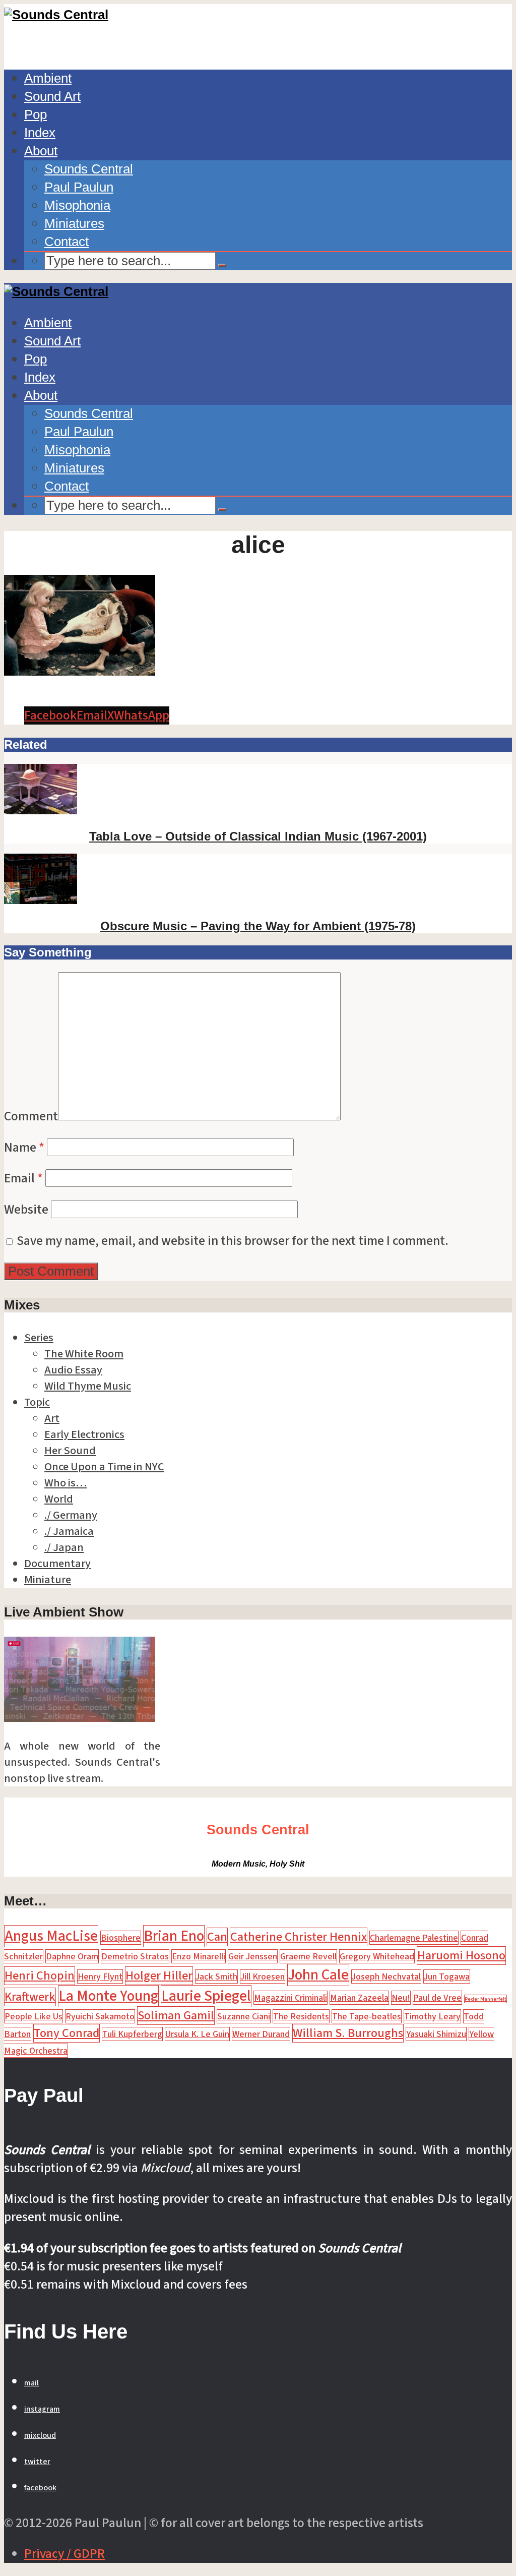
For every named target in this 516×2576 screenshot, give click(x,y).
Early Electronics (84, 1434)
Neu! (401, 1998)
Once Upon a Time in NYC (104, 1467)
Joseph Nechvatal (386, 1976)
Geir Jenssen (253, 1956)
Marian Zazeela (359, 1998)
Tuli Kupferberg (132, 2034)
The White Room (84, 1354)
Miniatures (74, 223)
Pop (36, 114)
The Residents (301, 2016)
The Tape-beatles (367, 2016)
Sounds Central (89, 169)
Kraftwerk (30, 1997)
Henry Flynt (100, 1976)
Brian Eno (174, 1936)
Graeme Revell (308, 1956)
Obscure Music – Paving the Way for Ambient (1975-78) (258, 926)
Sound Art (52, 96)
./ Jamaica (69, 1531)
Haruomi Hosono (461, 1956)
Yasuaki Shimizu (436, 2034)
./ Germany (71, 1515)
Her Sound (70, 1451)
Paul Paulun (79, 187)
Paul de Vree (437, 1998)
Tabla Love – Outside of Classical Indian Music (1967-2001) (258, 836)
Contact (67, 242)
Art (52, 1418)
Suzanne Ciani (244, 2016)
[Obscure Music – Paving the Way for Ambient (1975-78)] (41, 900)
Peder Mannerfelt (486, 1999)
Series (39, 1338)
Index (40, 133)
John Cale (318, 1975)
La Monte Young (108, 1996)
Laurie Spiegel (206, 1996)
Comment (31, 1116)
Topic (37, 1402)
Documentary (57, 1564)
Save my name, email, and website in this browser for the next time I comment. (233, 1241)
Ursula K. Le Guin (197, 2034)
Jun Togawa (447, 1976)
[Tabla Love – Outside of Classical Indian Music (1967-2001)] (41, 810)
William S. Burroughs (348, 2033)
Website (26, 1210)
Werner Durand (261, 2034)
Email (23, 1178)
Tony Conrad (67, 2033)
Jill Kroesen (263, 1976)
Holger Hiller (159, 1976)
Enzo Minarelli (199, 1956)
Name (24, 1148)
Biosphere (121, 1938)
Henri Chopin (40, 1976)
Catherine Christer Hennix (299, 1937)
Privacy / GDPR (64, 2554)
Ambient (48, 78)
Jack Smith (216, 1976)
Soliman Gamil (176, 2016)
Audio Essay (73, 1370)
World (59, 1499)
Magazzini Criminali (291, 1998)
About (41, 151)
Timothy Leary (432, 2016)
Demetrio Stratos (135, 1956)
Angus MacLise (51, 1936)
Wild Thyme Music (88, 1386)
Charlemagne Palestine (414, 1938)
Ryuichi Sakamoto (100, 2016)
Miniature (48, 1580)
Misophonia (77, 205)
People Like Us (34, 2016)
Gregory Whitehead (377, 1956)
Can (217, 1937)
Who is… (66, 1483)
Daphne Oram (72, 1956)
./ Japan (64, 1547)
